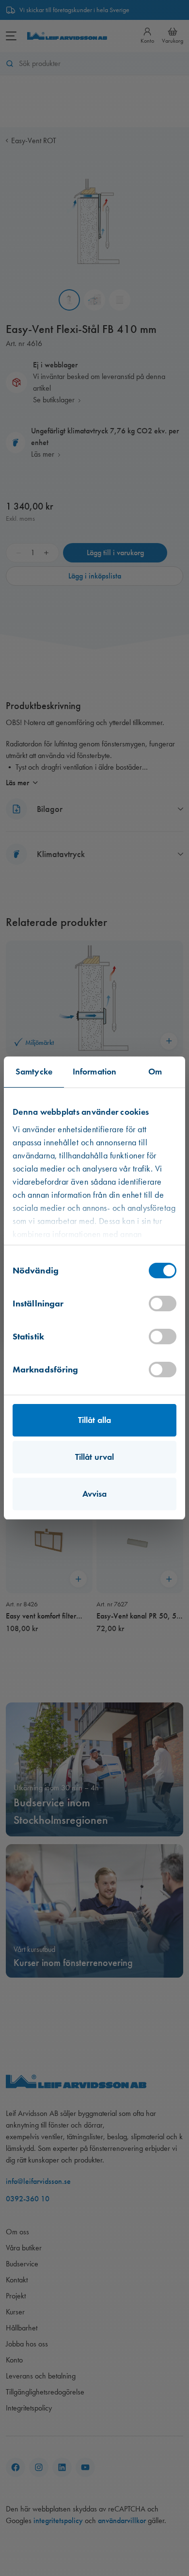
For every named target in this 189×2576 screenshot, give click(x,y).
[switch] (163, 1304)
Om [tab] (155, 1072)
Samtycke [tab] (34, 1072)
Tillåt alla (94, 1420)
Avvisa (95, 1494)
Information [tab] (94, 1072)
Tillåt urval (94, 1457)
